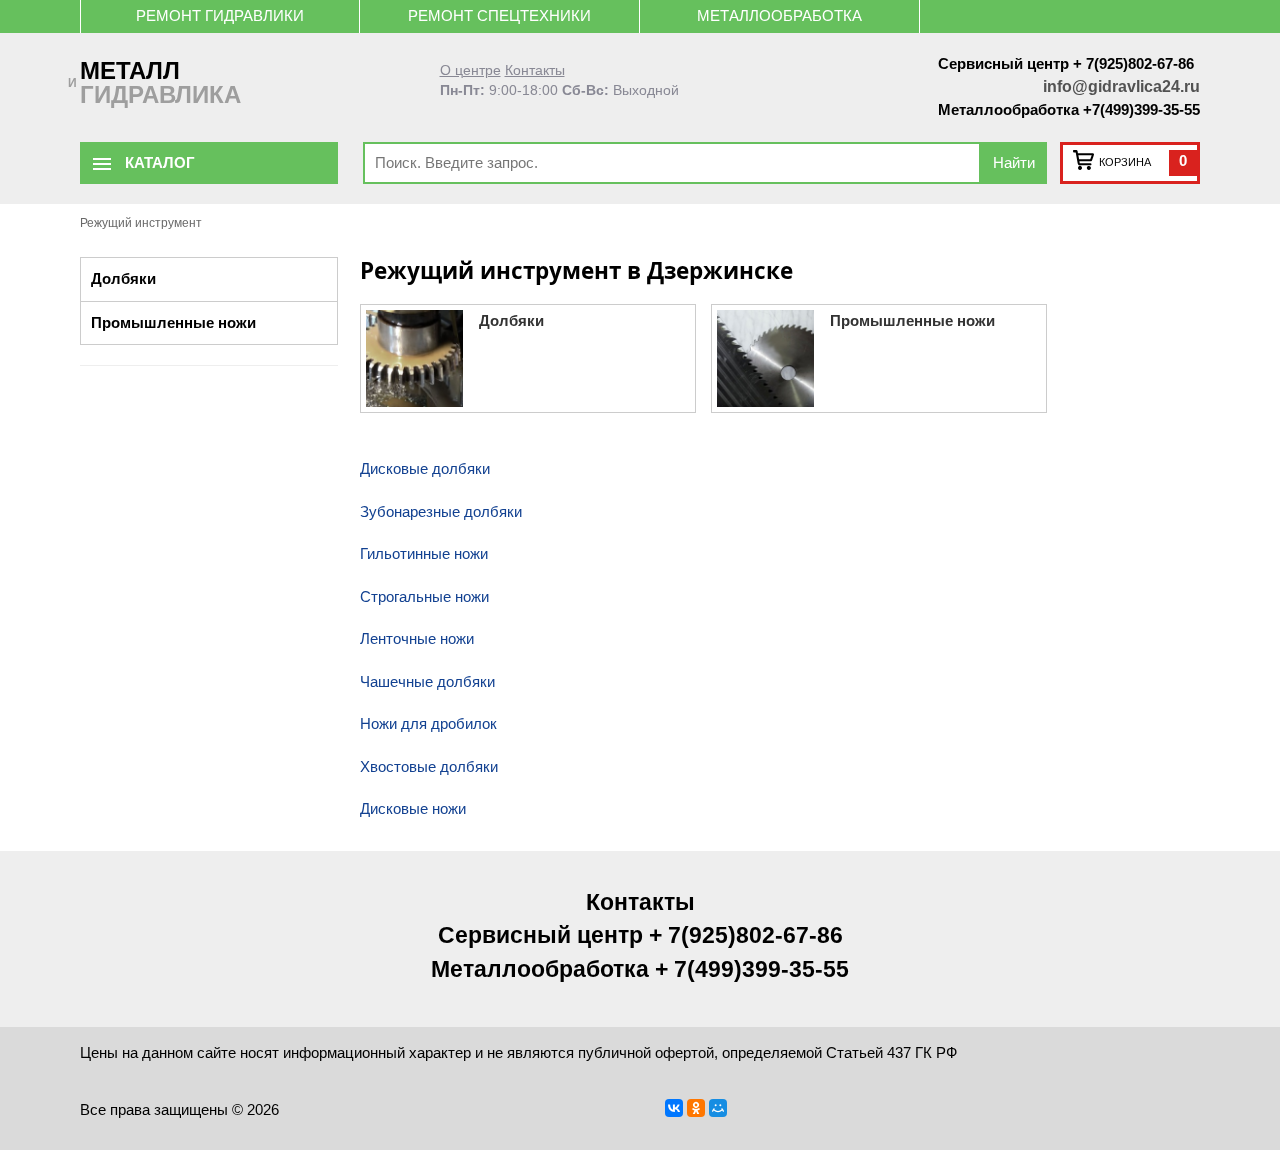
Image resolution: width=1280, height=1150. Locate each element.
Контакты (535, 70)
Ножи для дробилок (428, 723)
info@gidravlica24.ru (1121, 86)
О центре (470, 70)
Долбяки (123, 278)
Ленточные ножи (417, 638)
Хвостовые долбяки (429, 766)
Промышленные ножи (173, 322)
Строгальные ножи (424, 596)
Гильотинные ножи (424, 553)
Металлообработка (779, 15)
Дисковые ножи (413, 808)
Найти (1014, 162)
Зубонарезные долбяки (441, 511)
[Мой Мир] (718, 1108)
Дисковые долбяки (425, 468)
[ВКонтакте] (674, 1108)
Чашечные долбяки (427, 681)
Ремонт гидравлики (220, 15)
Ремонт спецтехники (499, 15)
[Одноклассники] (696, 1108)
